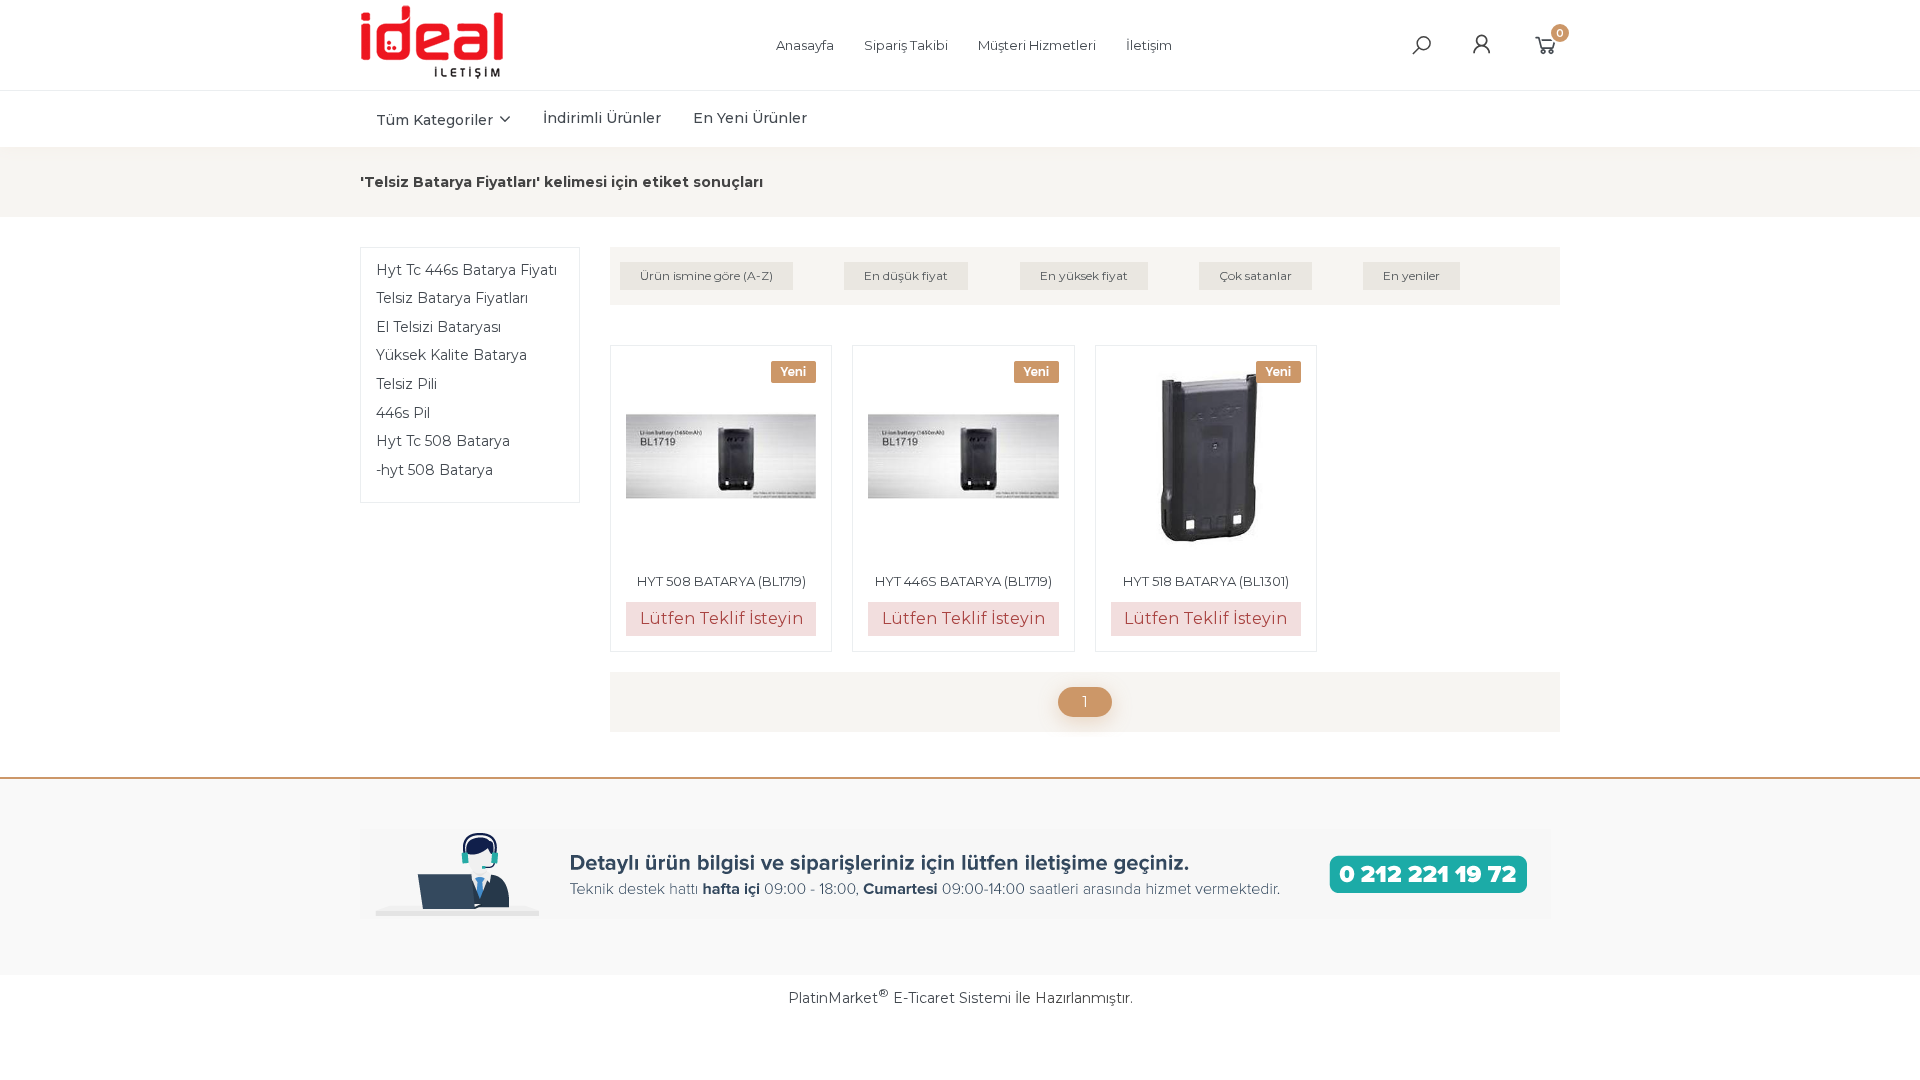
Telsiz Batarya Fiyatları (452, 298)
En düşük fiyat (906, 275)
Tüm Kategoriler (434, 120)
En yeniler (1411, 275)
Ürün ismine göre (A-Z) (706, 275)
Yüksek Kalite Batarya (451, 355)
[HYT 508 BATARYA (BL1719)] (721, 459)
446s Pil (403, 413)
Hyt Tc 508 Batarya (443, 441)
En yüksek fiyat (1084, 275)
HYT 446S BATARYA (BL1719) (963, 581)
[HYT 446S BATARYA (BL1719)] (963, 459)
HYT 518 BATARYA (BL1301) (1206, 581)
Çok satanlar (1255, 275)
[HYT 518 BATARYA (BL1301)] (1206, 459)
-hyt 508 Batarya (434, 470)
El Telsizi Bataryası (438, 327)
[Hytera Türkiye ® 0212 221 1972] (451, 76)
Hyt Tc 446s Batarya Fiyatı (466, 270)
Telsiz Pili (406, 384)
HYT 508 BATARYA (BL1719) (721, 581)
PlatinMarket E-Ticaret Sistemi (899, 998)
